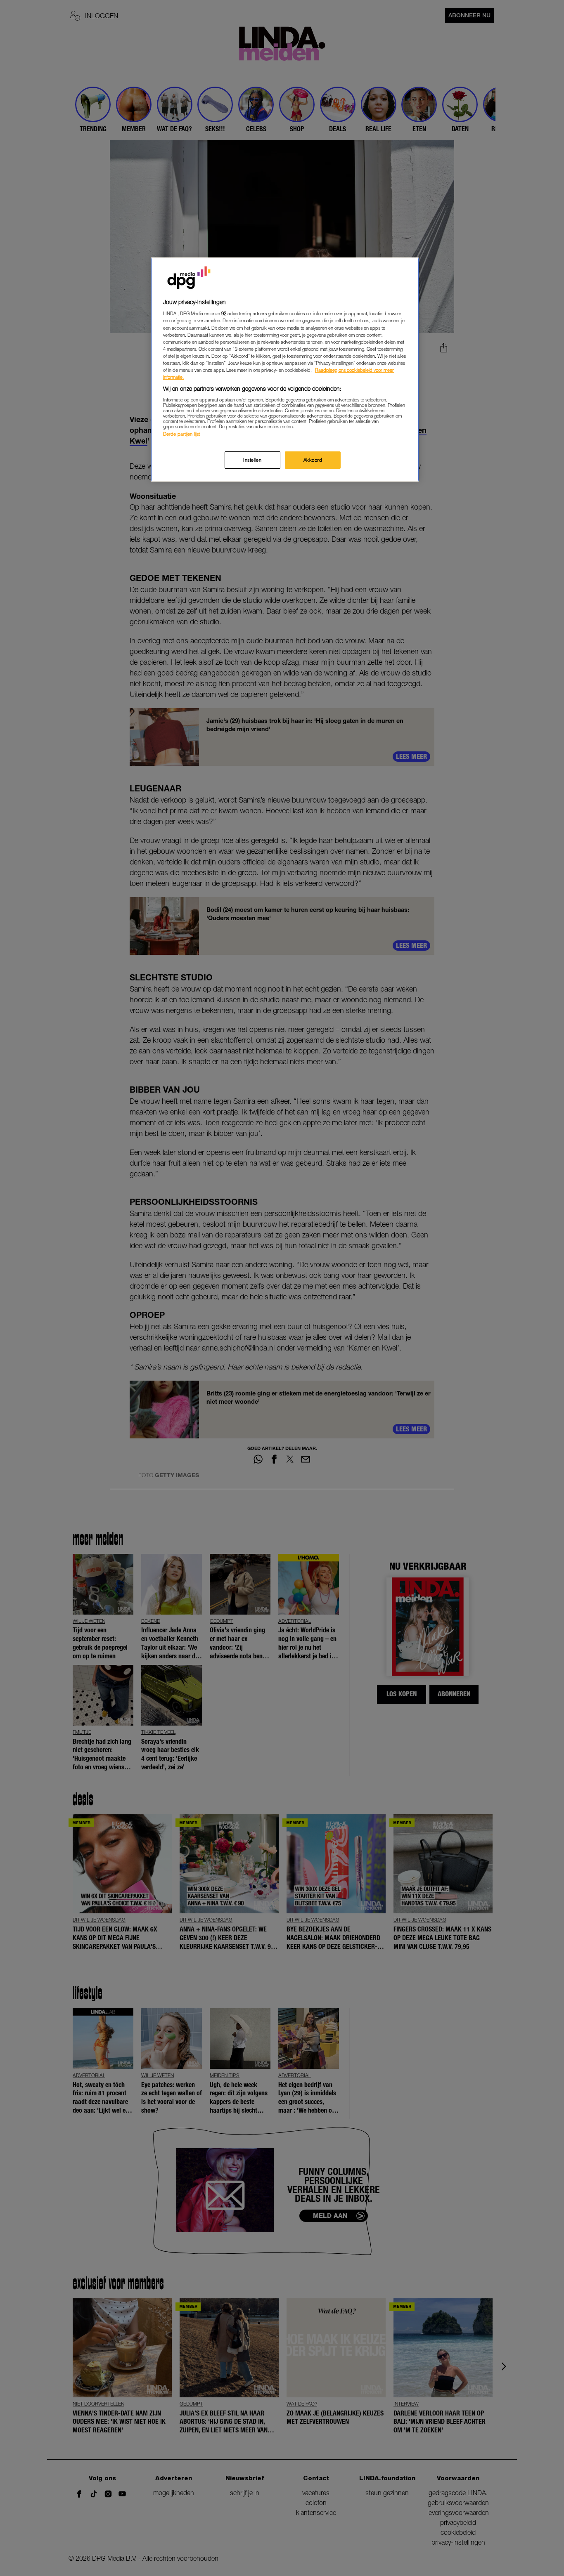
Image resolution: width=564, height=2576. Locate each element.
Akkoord (313, 460)
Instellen (252, 460)
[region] (285, 370)
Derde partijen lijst (181, 434)
